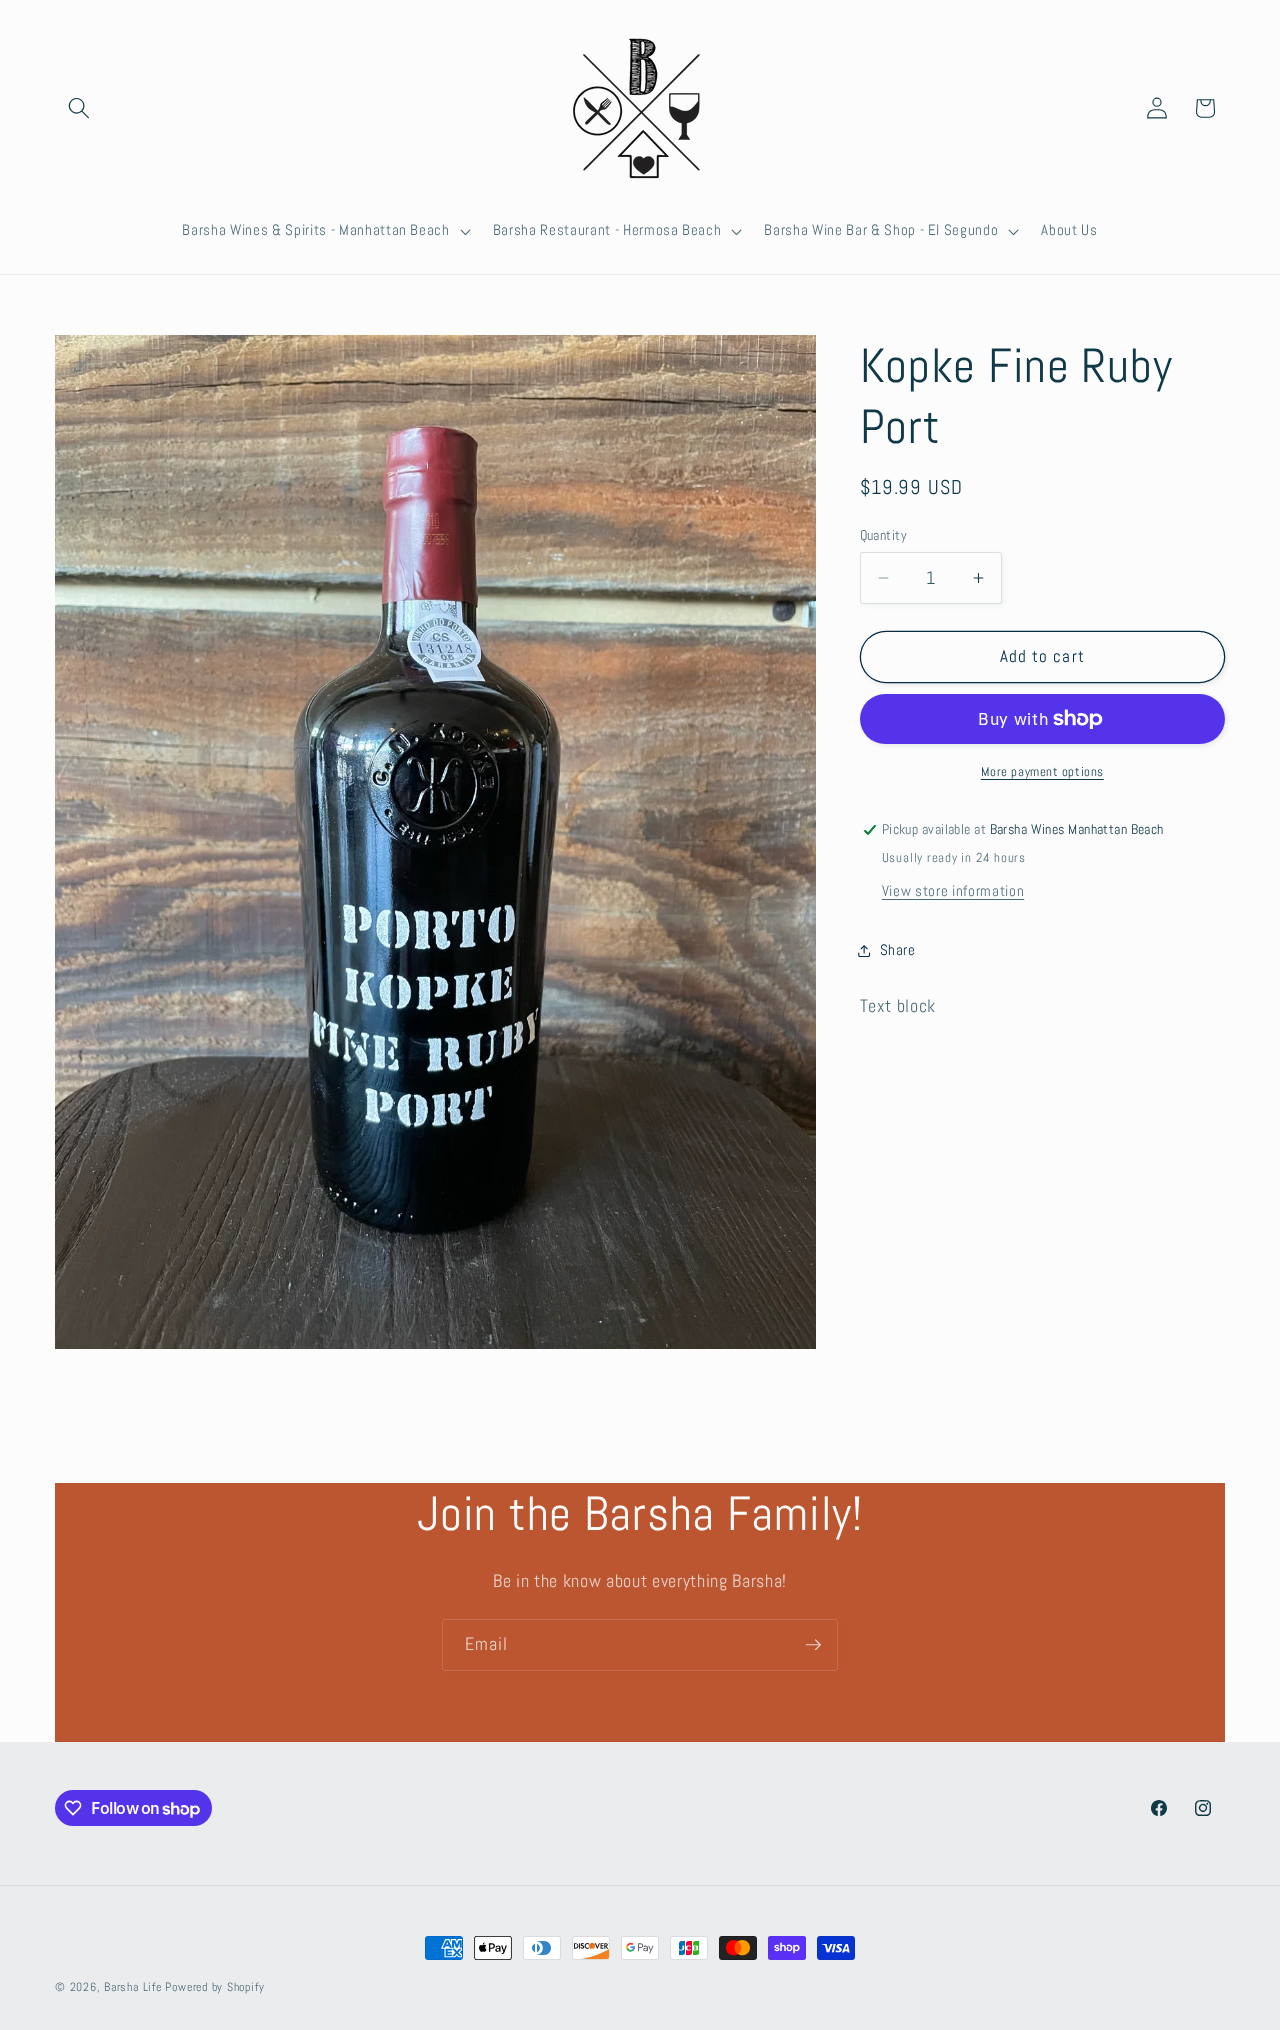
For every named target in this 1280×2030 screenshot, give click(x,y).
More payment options (1042, 771)
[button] (79, 108)
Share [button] (898, 950)
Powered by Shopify (214, 1987)
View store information (953, 891)
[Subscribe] (813, 1645)
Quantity (884, 535)
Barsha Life (132, 1987)
